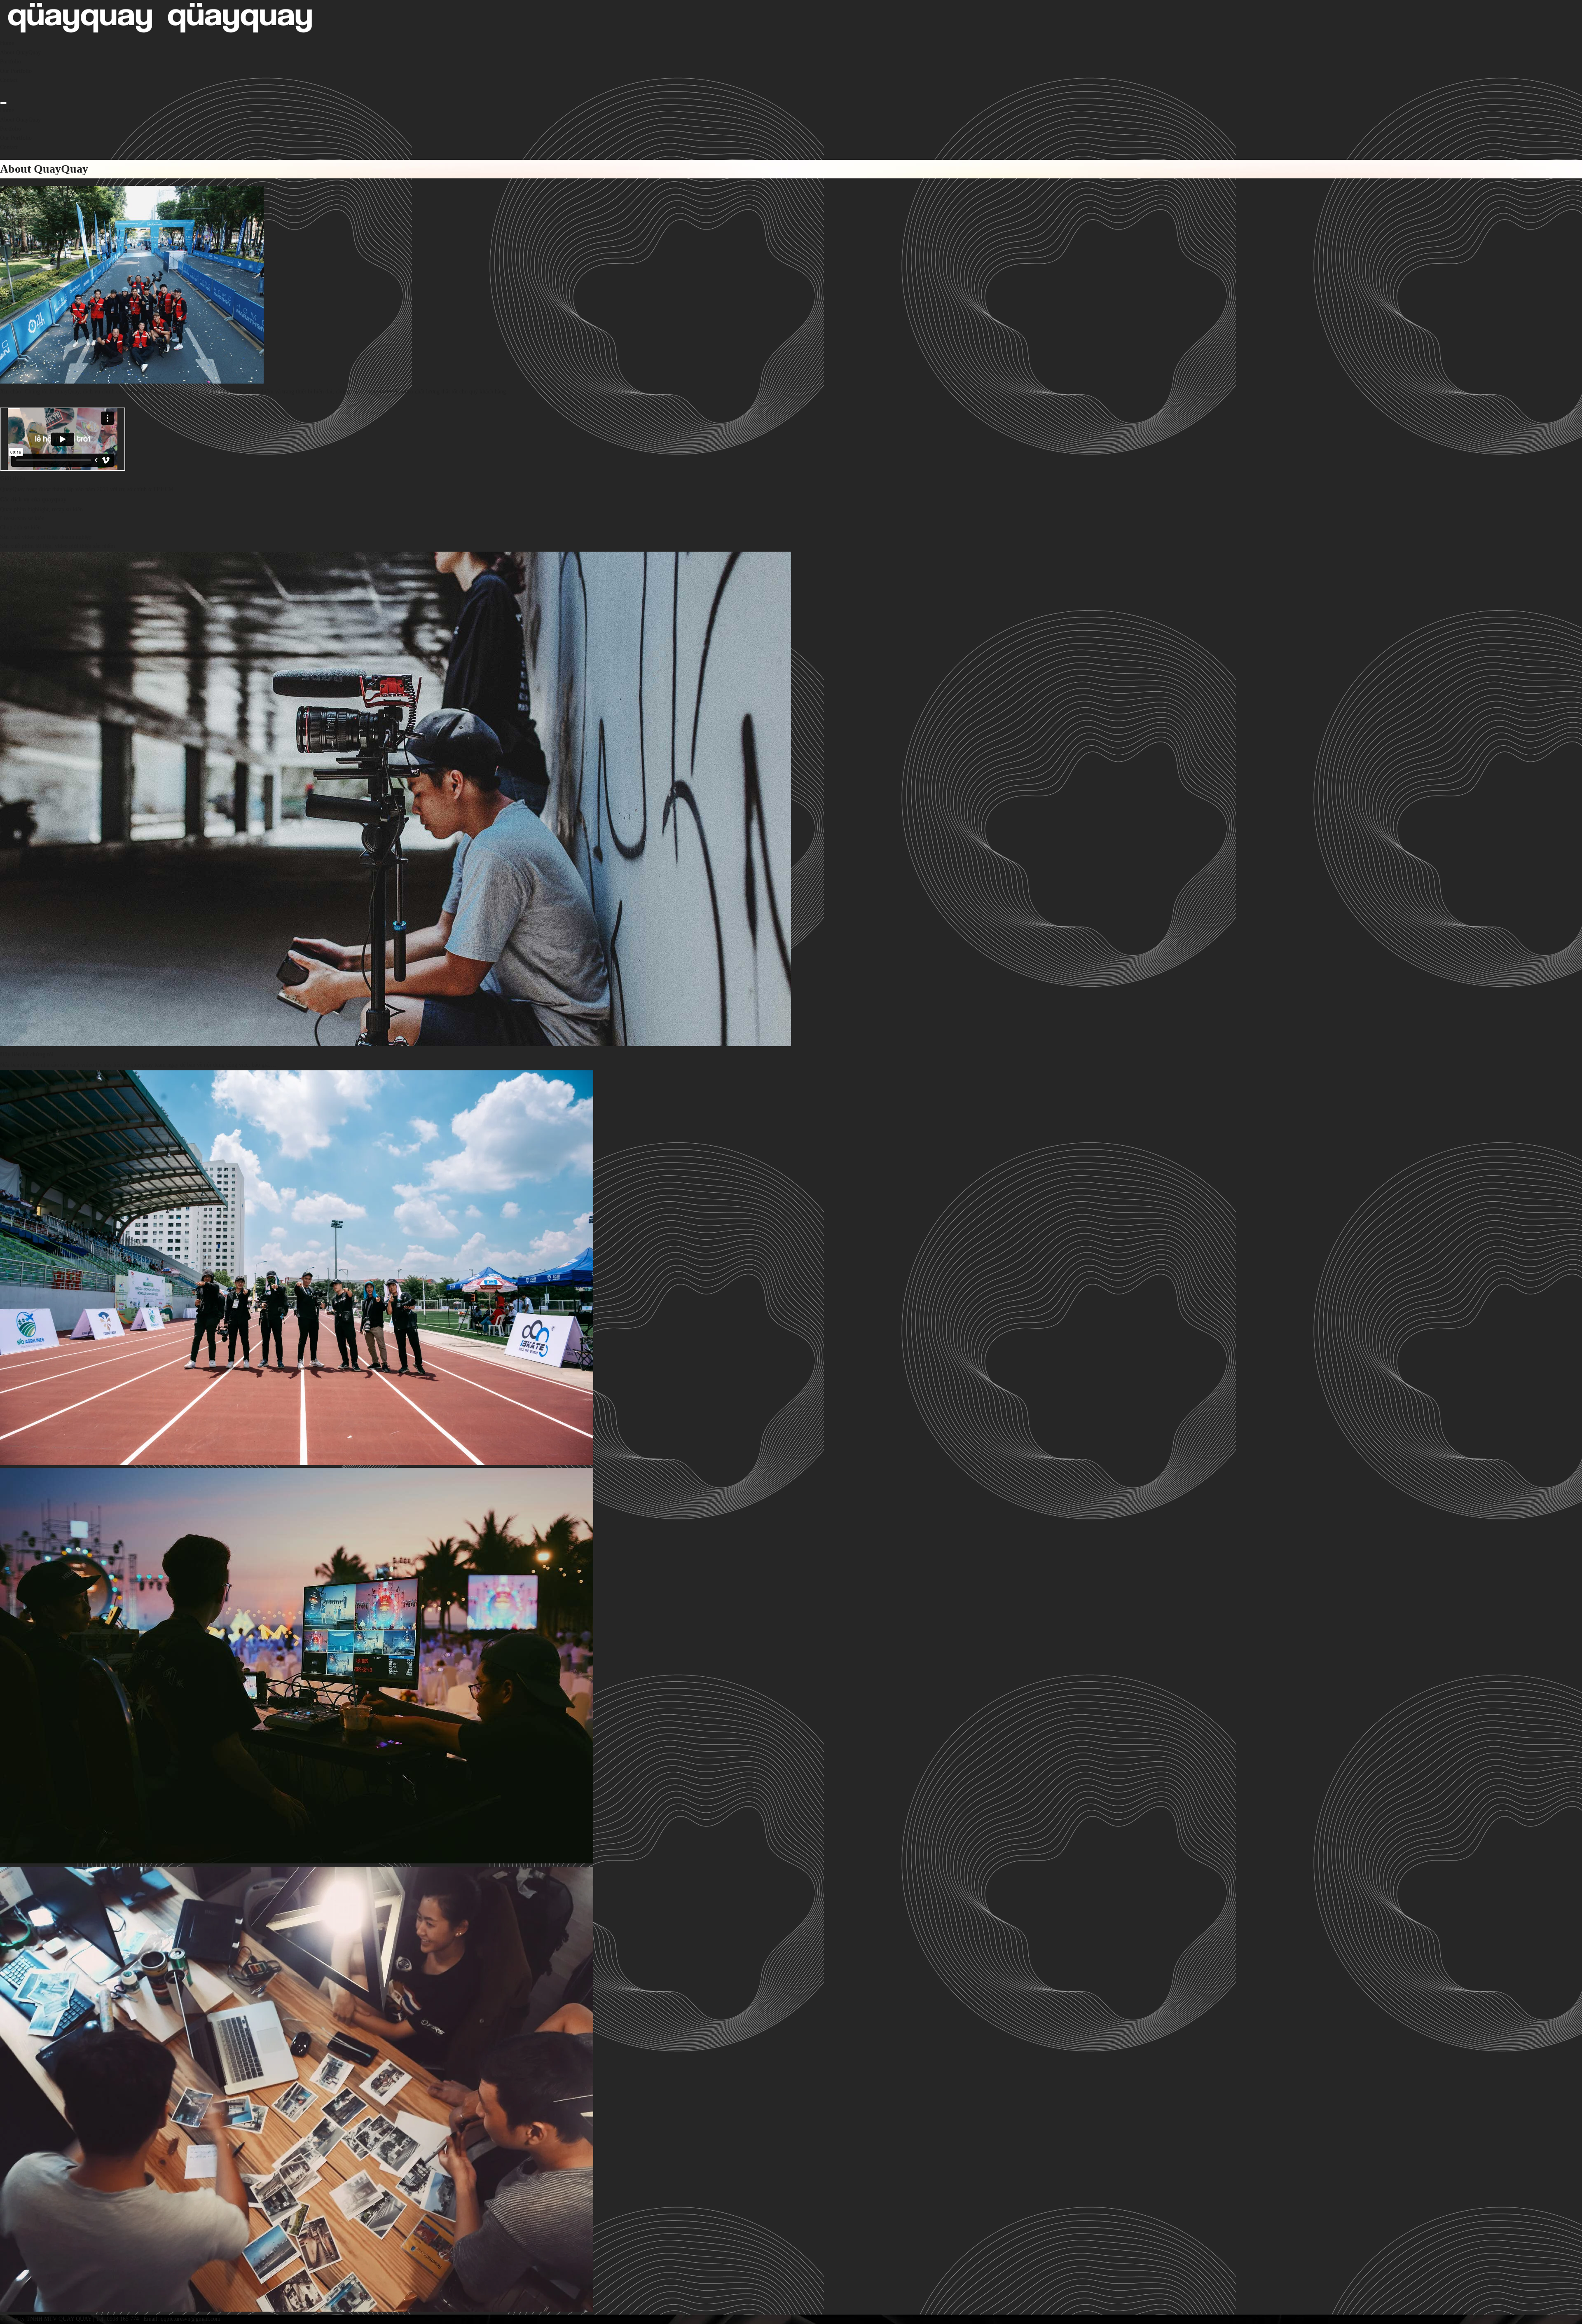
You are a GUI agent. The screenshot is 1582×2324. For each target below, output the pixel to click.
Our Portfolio (16, 71)
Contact (9, 80)
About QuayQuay (20, 53)
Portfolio (11, 62)
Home (7, 43)
